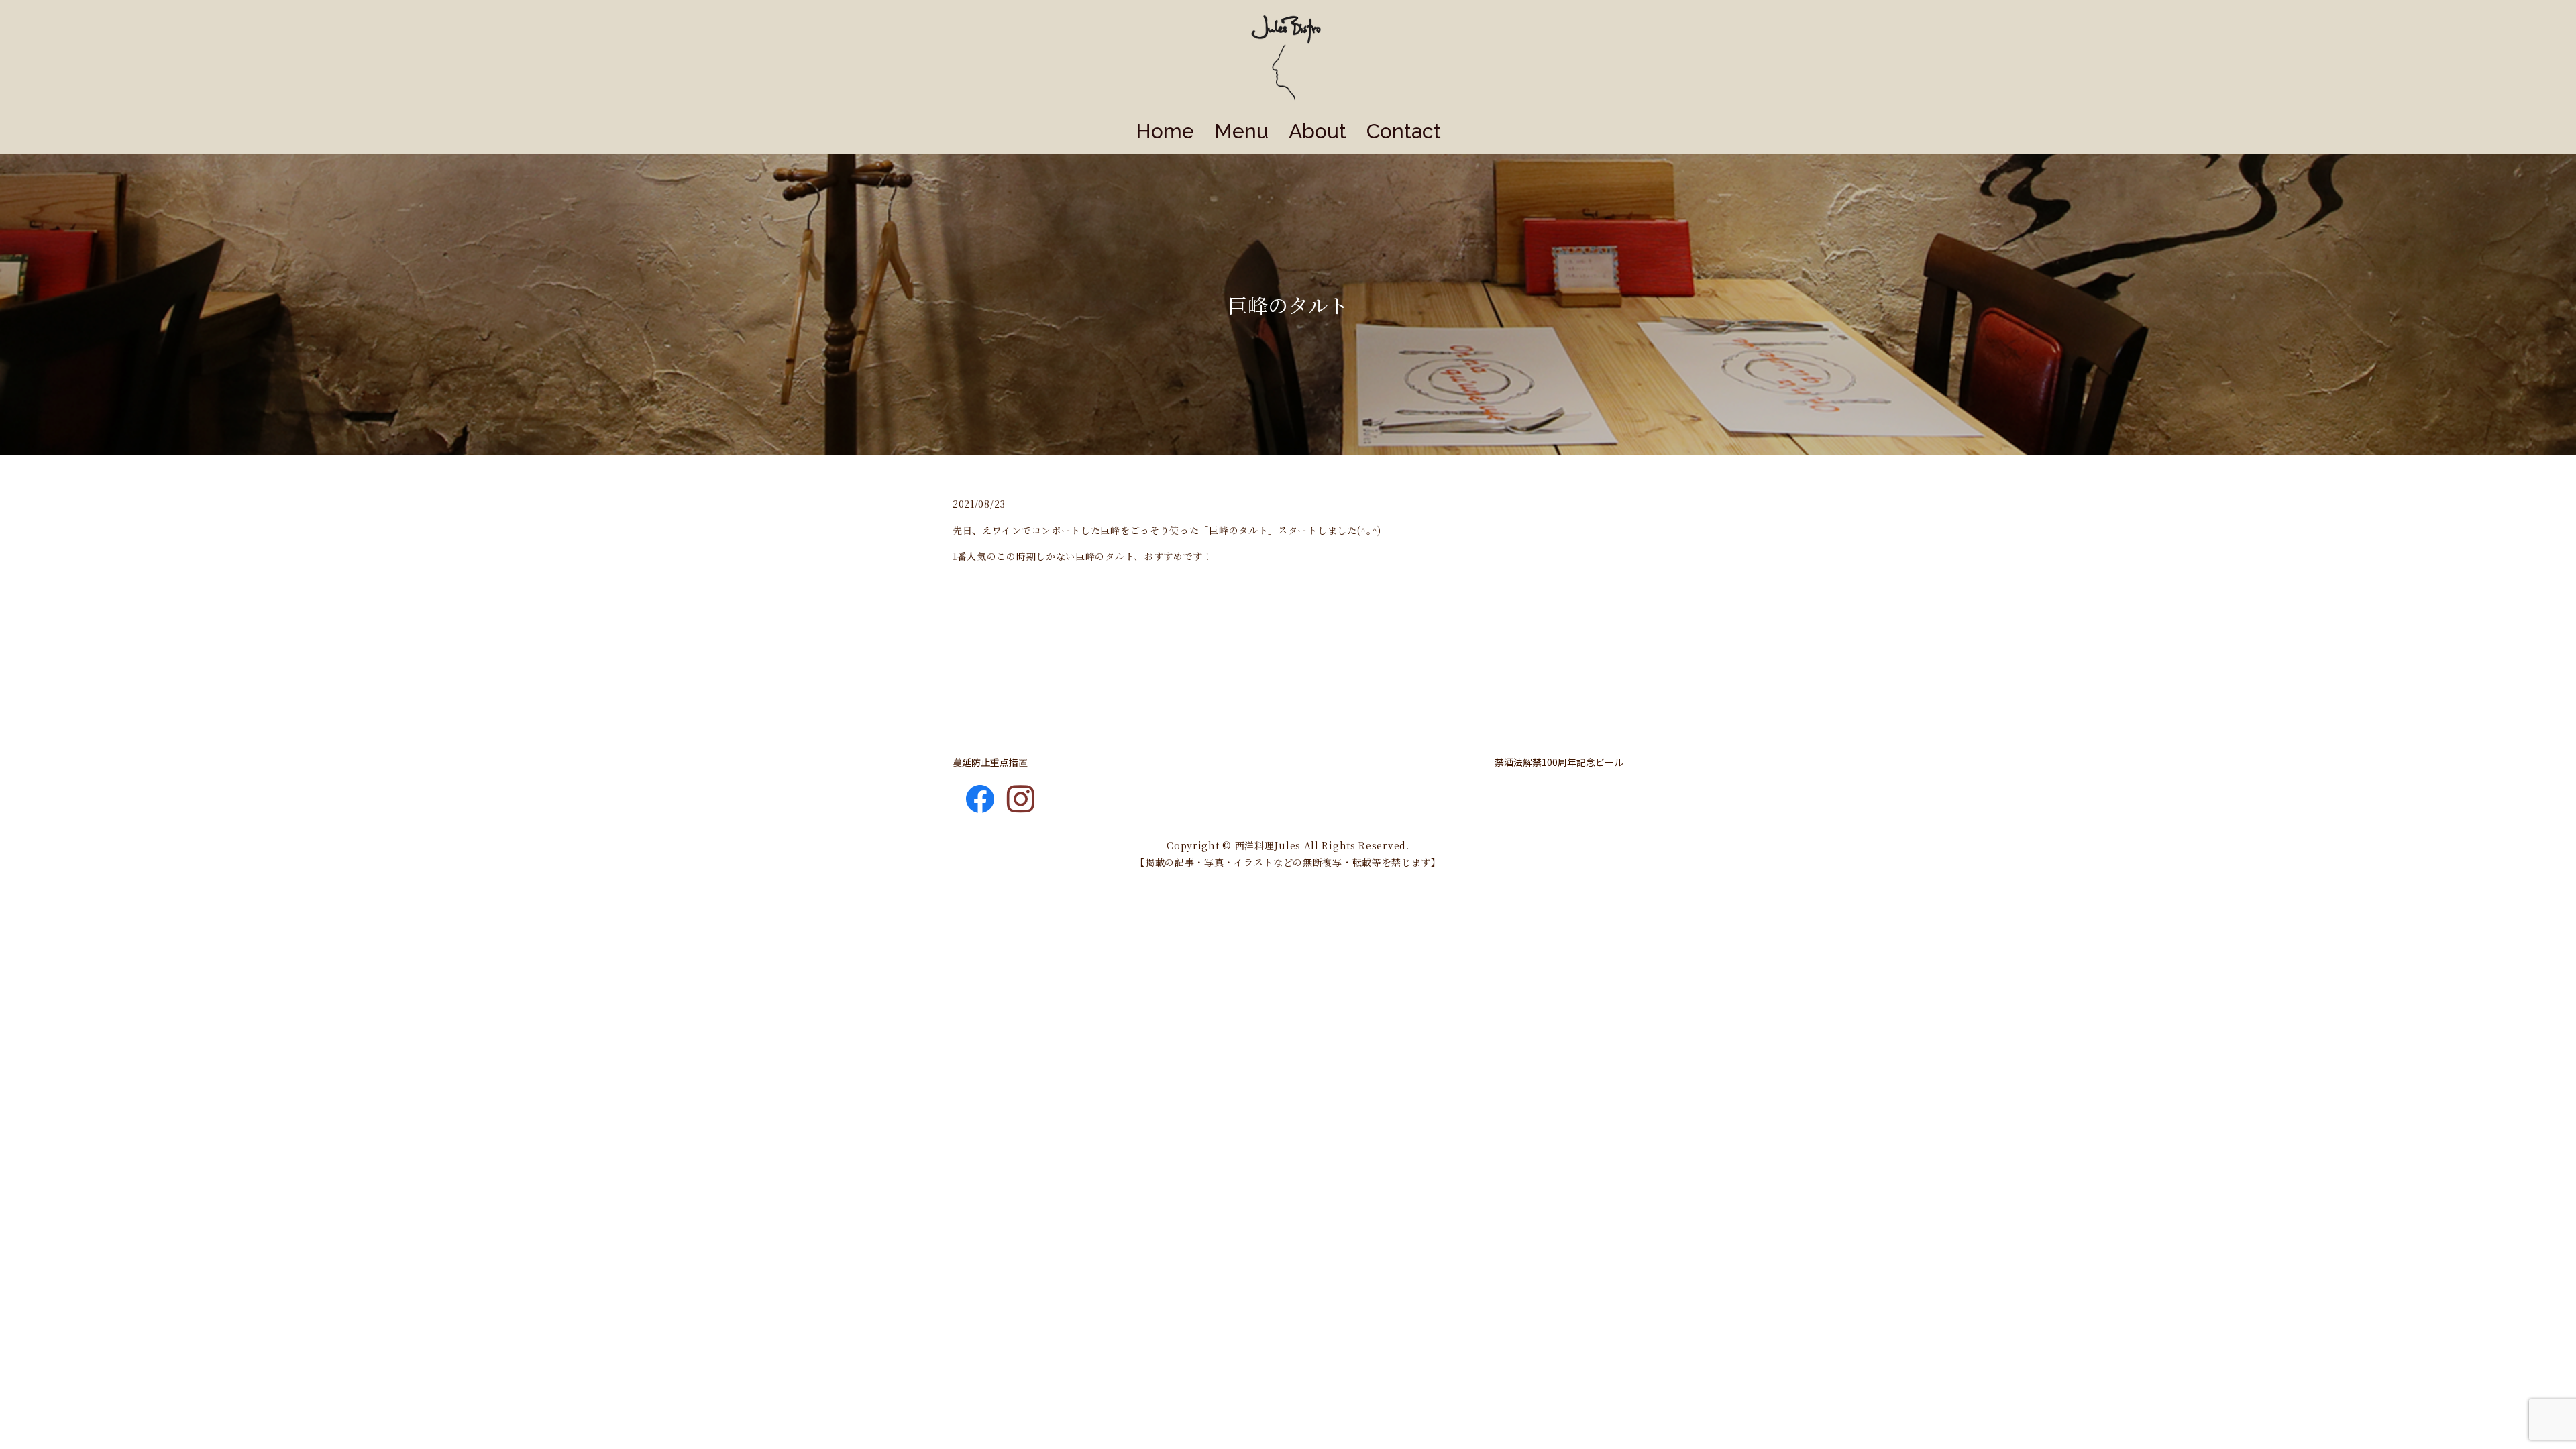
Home (1165, 131)
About (1318, 131)
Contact (1404, 131)
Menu (1241, 131)
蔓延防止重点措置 (990, 762)
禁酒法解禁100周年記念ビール (1559, 762)
